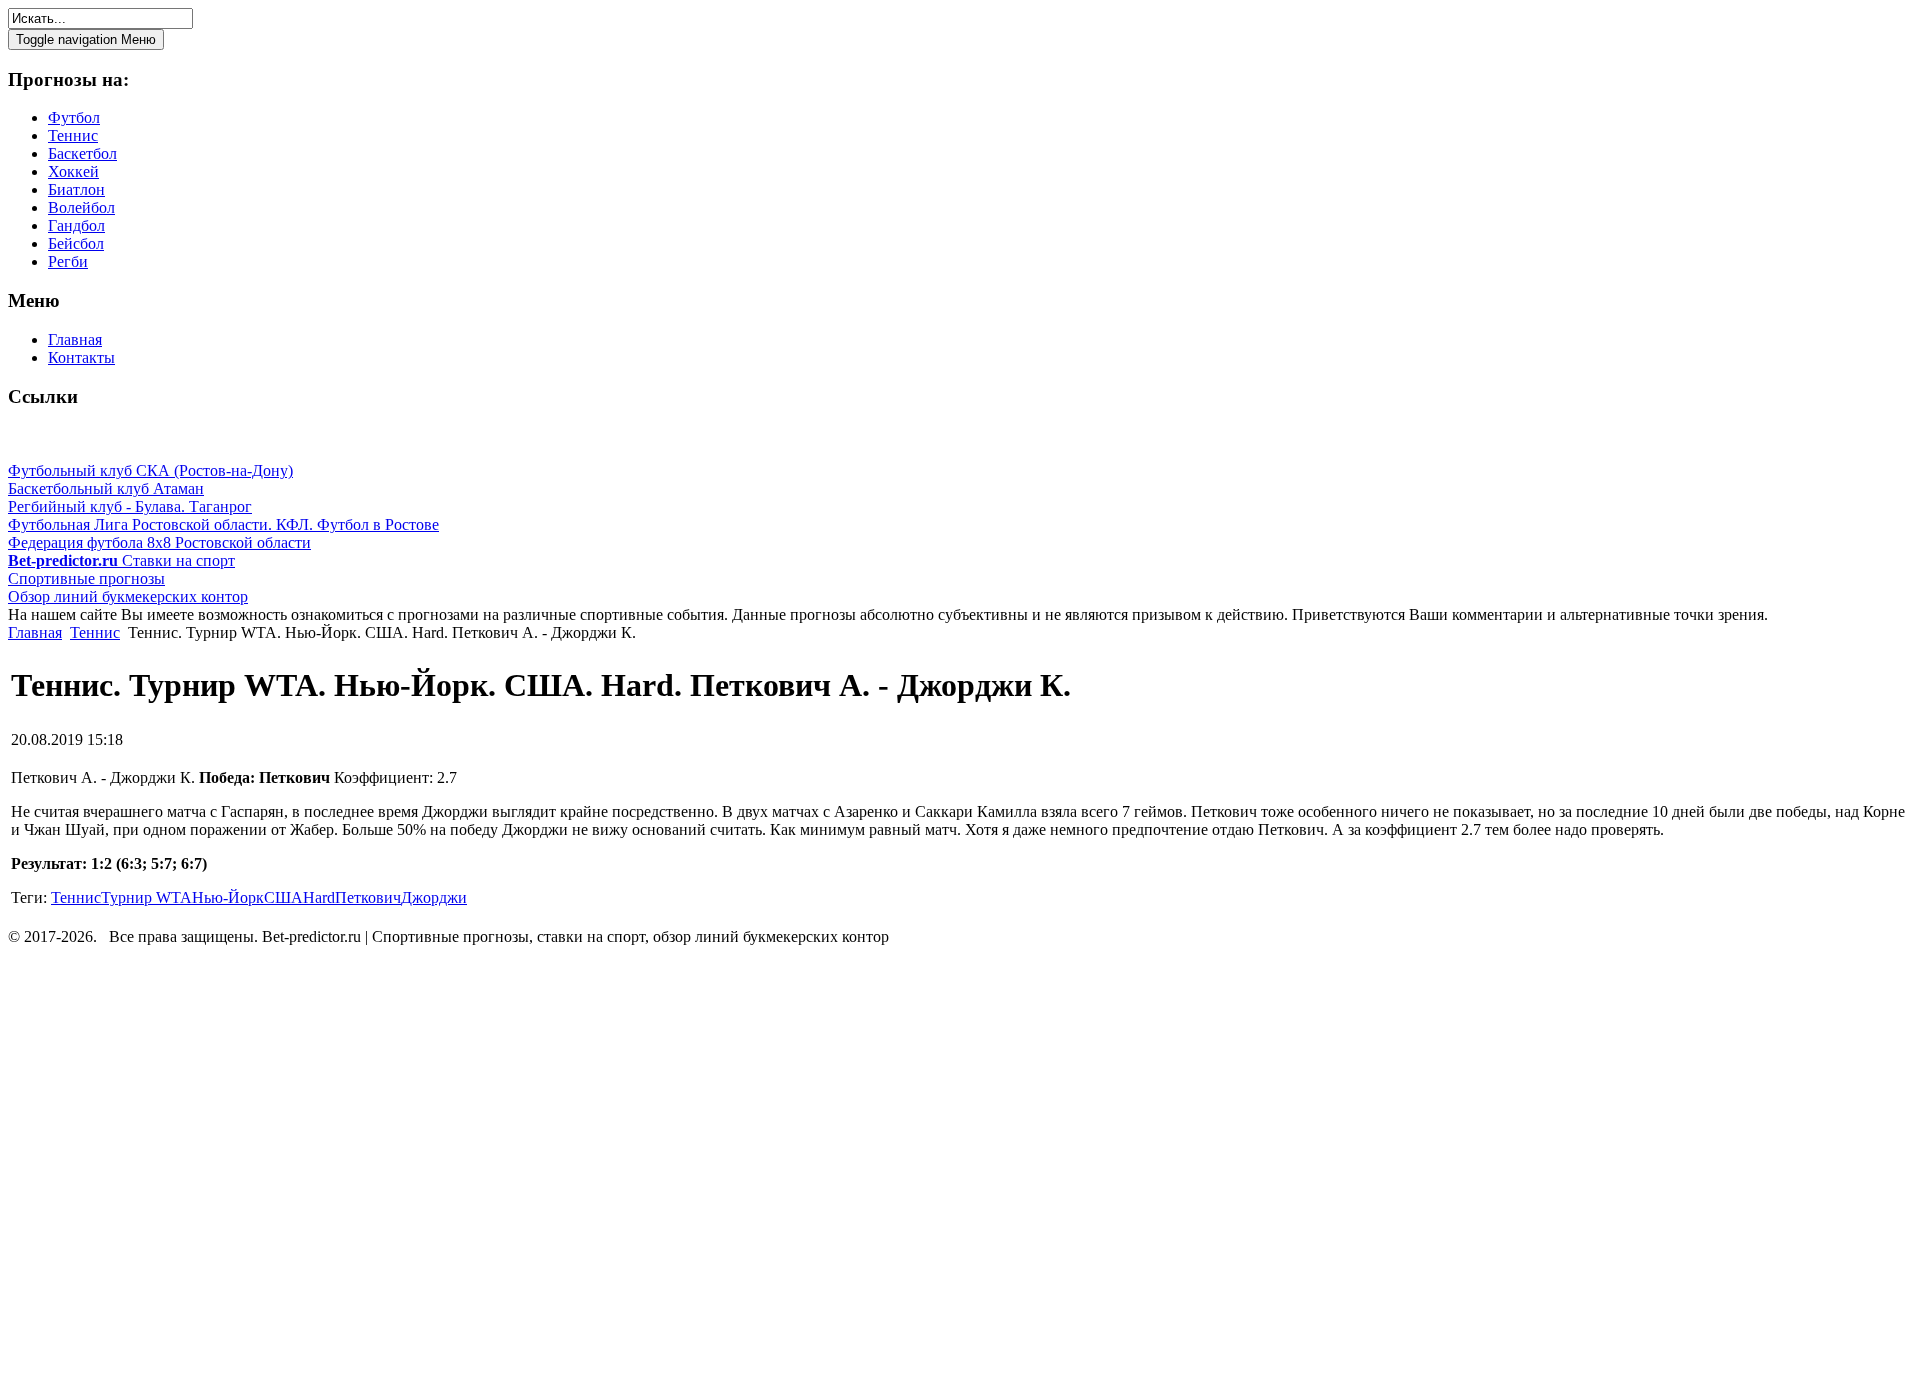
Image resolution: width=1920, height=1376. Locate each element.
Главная (35, 632)
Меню (86, 39)
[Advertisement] (128, 1164)
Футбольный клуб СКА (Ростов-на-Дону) (150, 470)
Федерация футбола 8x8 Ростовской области (159, 542)
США (283, 897)
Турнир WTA (146, 897)
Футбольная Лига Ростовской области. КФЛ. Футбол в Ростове (223, 524)
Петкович (368, 897)
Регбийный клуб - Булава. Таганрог (130, 506)
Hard (319, 897)
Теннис (95, 632)
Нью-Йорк (228, 897)
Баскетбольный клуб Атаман (106, 488)
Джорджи (434, 897)
